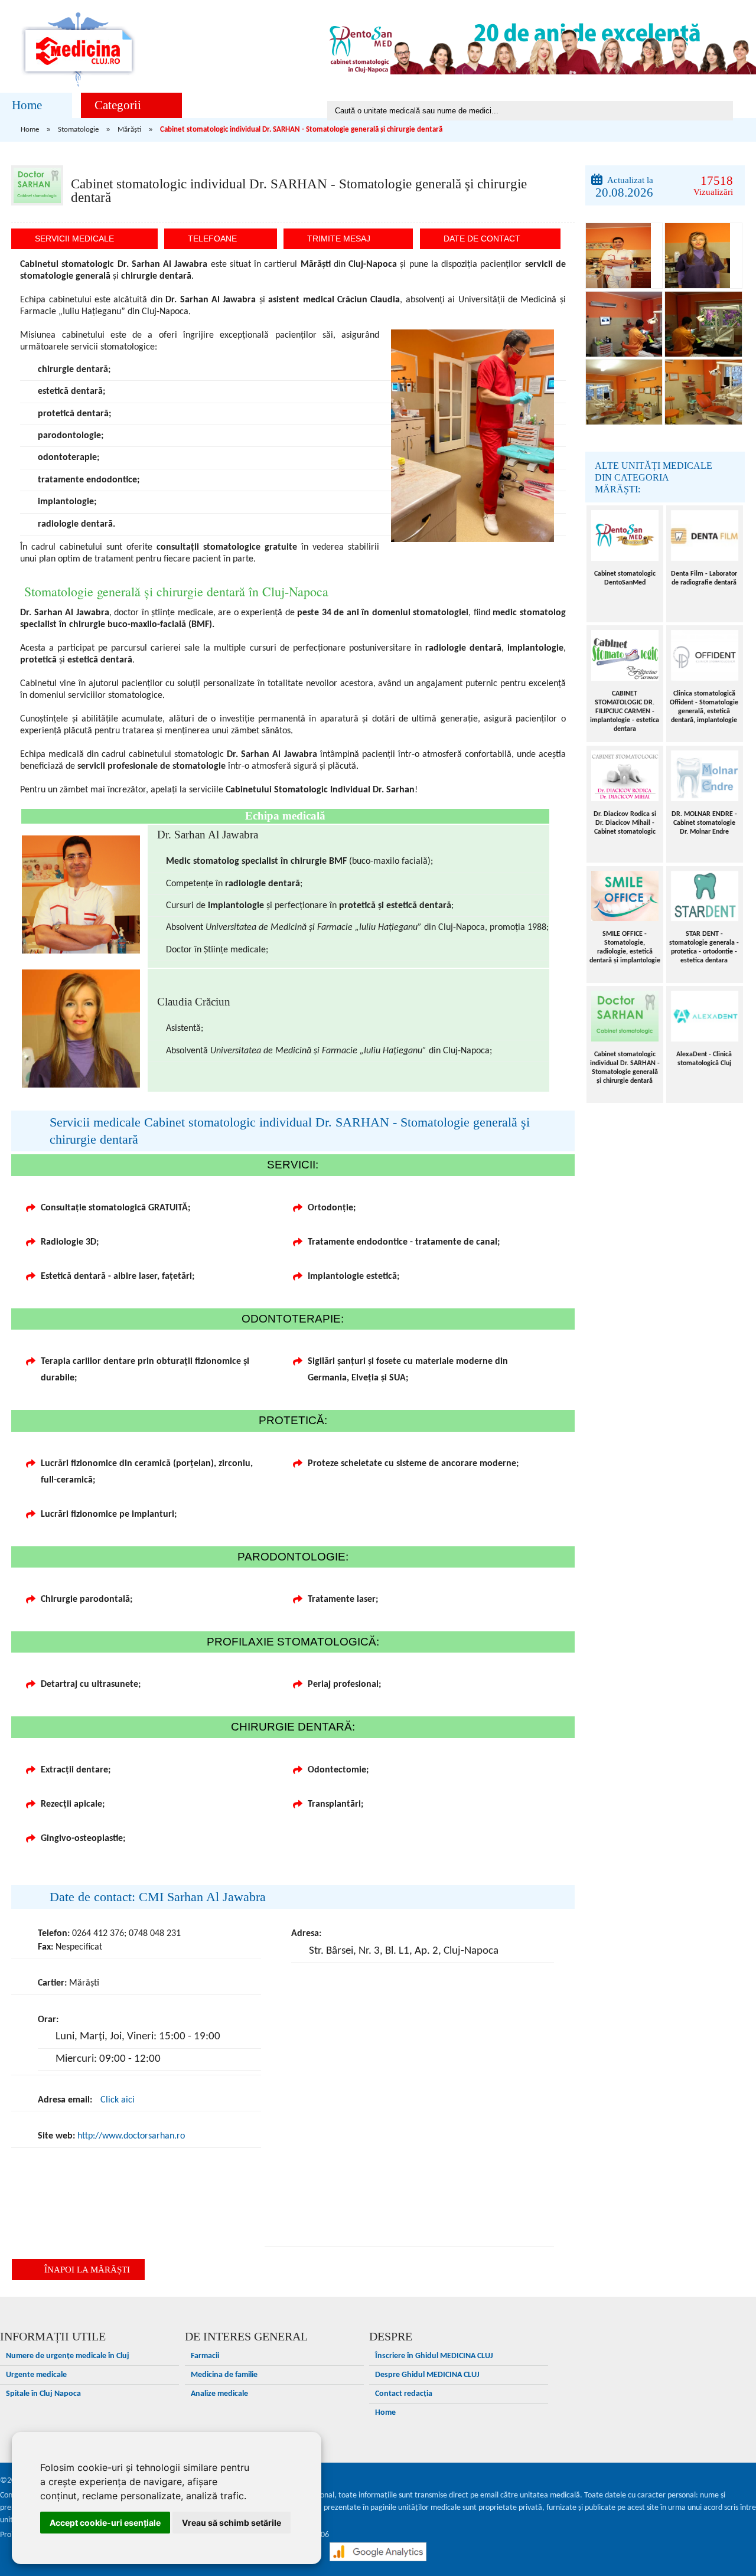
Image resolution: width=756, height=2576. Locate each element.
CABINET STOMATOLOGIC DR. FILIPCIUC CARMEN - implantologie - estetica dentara (625, 711)
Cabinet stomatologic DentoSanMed (625, 578)
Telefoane (212, 239)
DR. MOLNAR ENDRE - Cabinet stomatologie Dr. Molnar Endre (704, 823)
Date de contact (482, 239)
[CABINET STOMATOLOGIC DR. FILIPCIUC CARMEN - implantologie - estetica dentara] (625, 655)
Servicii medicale (74, 239)
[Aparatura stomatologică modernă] (624, 392)
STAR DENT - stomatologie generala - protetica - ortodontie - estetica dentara (704, 947)
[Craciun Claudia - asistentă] (703, 256)
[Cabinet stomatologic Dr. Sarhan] (624, 256)
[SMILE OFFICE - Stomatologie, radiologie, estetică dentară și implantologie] (625, 896)
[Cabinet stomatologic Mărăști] (703, 392)
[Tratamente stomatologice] (703, 324)
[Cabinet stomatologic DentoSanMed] (625, 536)
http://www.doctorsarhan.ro (131, 2136)
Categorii (118, 105)
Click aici (118, 2100)
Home (27, 105)
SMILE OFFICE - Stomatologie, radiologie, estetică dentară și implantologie (625, 947)
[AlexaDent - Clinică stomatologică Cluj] (705, 1016)
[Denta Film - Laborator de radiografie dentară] (705, 536)
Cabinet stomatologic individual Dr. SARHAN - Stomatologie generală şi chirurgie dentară (625, 1068)
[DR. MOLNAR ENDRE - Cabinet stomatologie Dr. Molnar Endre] (705, 776)
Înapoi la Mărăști (87, 2270)
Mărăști (129, 130)
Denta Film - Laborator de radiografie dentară (704, 578)
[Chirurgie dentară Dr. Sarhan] (624, 324)
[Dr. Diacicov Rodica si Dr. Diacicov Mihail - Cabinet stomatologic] (625, 776)
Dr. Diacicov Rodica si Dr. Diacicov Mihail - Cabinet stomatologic (625, 823)
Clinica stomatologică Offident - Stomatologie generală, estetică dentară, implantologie (704, 707)
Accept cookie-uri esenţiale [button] (105, 2523)
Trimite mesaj (339, 239)
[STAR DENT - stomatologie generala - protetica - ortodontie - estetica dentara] (705, 896)
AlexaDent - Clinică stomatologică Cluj (704, 1059)
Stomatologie (78, 130)
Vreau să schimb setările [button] (232, 2523)
